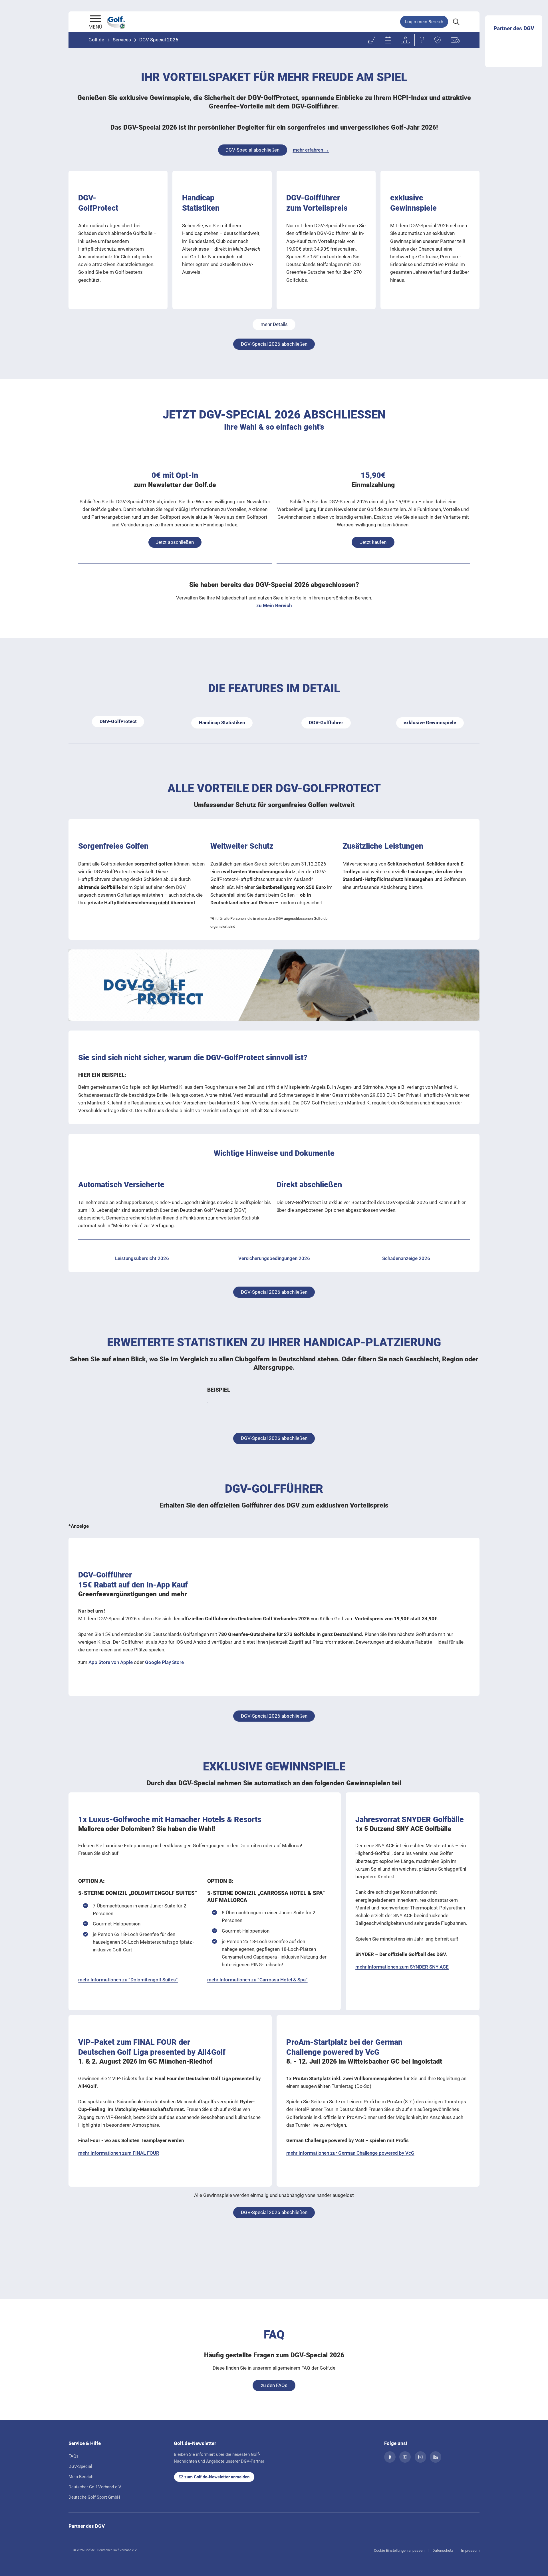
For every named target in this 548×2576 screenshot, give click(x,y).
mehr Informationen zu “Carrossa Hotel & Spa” (257, 1980)
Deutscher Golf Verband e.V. (95, 2487)
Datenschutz (443, 2550)
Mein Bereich (81, 2477)
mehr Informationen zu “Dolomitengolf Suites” (128, 1980)
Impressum (470, 2550)
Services (122, 40)
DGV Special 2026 (159, 40)
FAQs (73, 2456)
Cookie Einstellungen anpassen (399, 2550)
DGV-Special (80, 2466)
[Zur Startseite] (95, 19)
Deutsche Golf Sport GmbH (94, 2497)
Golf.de (96, 40)
